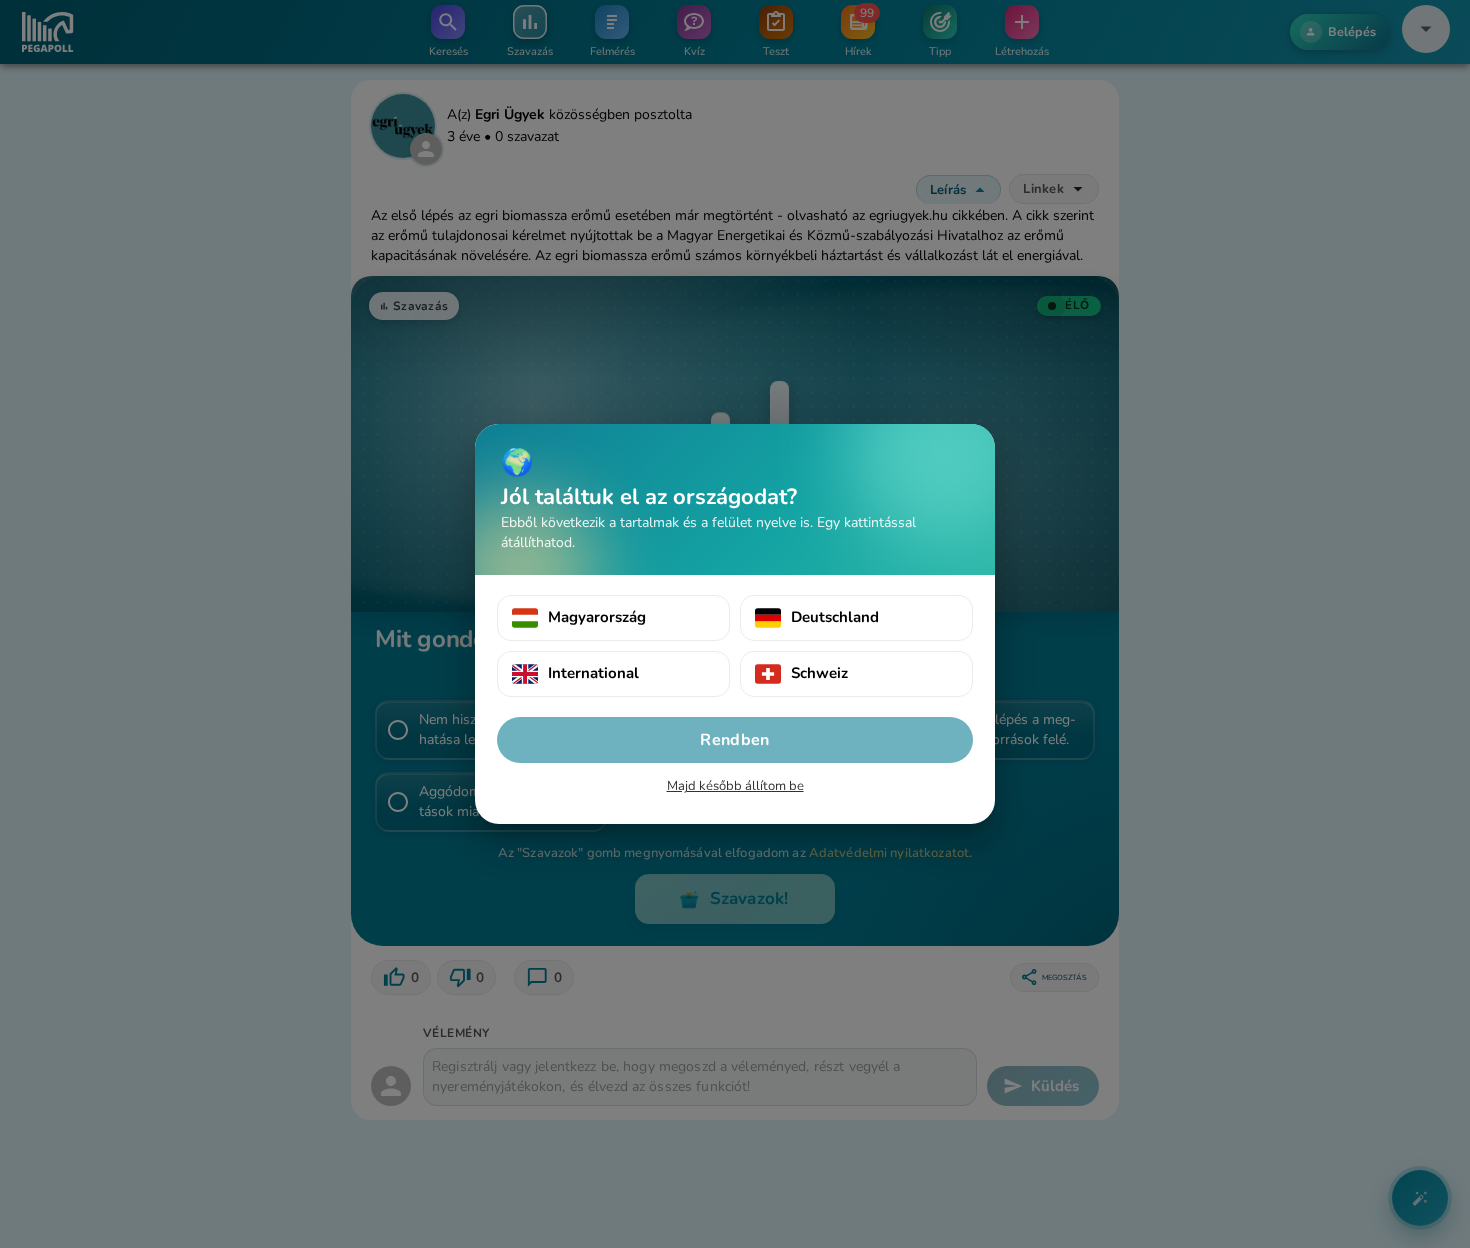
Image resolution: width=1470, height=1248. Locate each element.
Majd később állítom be (735, 786)
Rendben (734, 740)
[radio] (613, 618)
